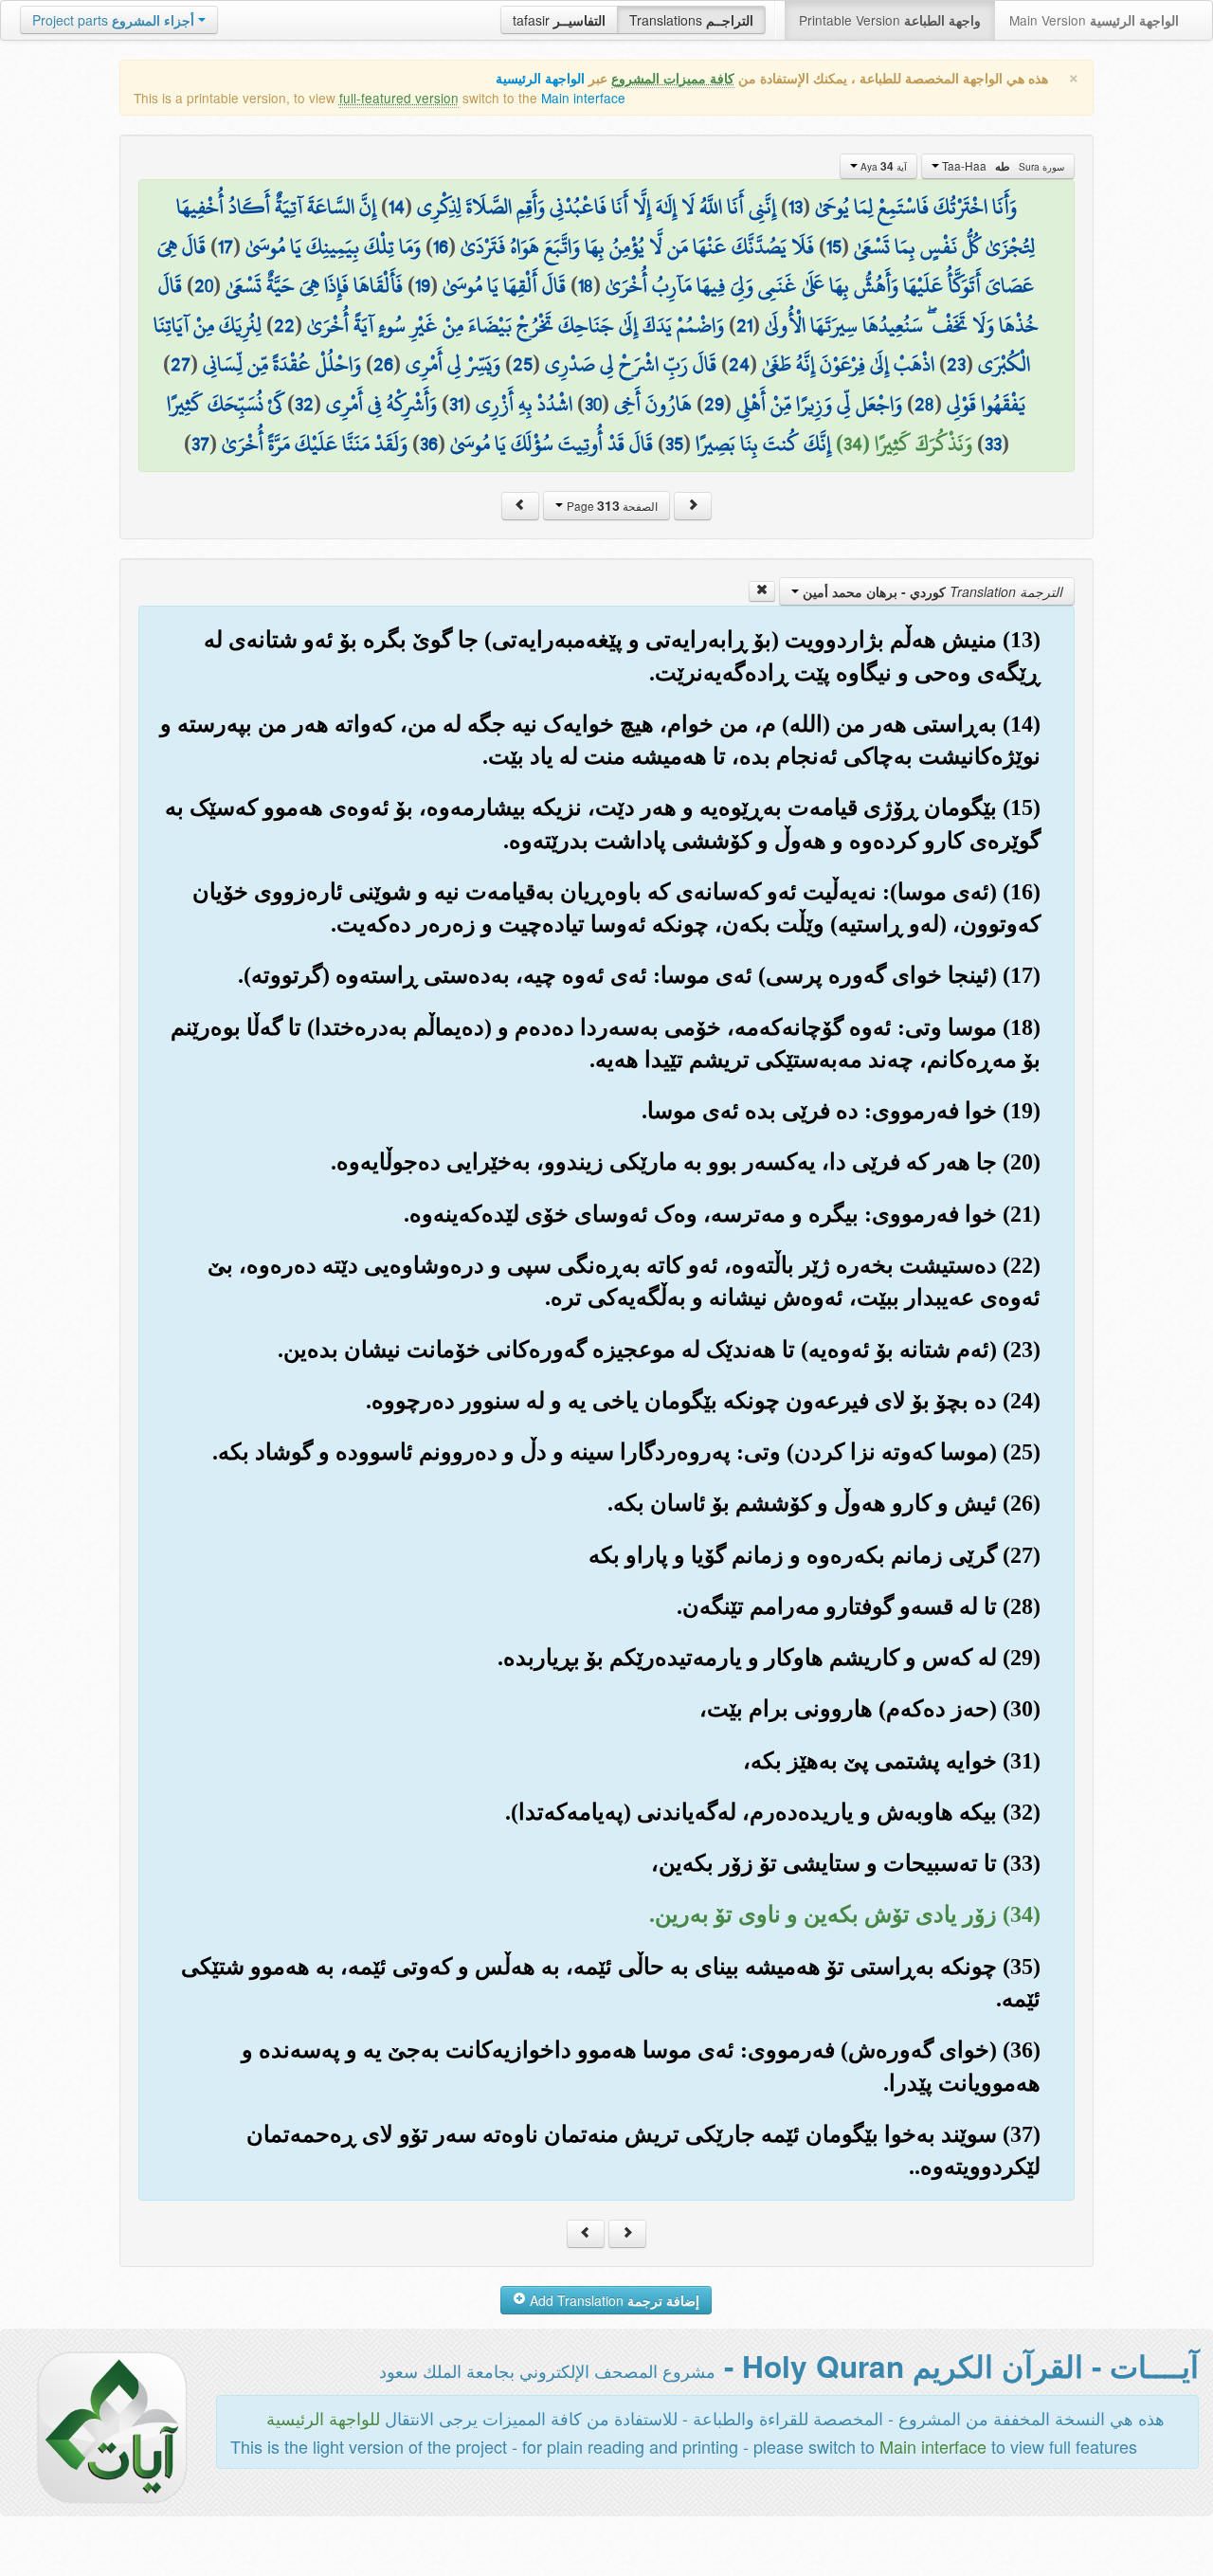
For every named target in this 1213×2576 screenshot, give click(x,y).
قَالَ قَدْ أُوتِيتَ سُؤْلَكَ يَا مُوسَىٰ (552, 444)
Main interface (583, 98)
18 (586, 285)
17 (226, 246)
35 (674, 444)
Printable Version (890, 20)
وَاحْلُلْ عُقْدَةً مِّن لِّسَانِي (282, 364)
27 (181, 364)
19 (423, 285)
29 (714, 404)
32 (304, 404)
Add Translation (613, 2300)
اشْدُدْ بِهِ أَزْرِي (524, 404)
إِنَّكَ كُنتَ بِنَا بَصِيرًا (763, 444)
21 (744, 325)
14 (397, 207)
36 (429, 444)
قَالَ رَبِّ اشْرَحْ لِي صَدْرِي (631, 364)
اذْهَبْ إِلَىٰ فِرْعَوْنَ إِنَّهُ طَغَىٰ (848, 364)
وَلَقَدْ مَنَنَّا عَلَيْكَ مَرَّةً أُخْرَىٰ (315, 444)
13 (796, 207)
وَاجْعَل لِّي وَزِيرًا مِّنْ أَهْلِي (819, 404)
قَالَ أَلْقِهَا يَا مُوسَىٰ (504, 285)
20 (204, 285)
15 (834, 246)
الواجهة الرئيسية (540, 78)
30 (593, 404)
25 (523, 364)
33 (993, 444)
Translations (691, 20)
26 (383, 364)
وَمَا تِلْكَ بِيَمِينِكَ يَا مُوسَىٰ (333, 246)
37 (200, 444)
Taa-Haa (1002, 166)
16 (441, 246)
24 (739, 364)
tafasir (559, 20)
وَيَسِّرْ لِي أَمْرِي (453, 364)
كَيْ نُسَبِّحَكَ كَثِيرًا (225, 404)
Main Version (1094, 20)
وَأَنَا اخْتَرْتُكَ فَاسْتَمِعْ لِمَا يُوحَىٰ (916, 207)
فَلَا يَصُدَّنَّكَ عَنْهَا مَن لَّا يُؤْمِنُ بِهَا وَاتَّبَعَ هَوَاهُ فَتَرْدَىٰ (637, 246)
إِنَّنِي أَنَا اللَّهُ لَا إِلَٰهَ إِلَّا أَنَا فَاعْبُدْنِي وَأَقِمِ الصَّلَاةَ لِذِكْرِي (597, 207)
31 (456, 404)
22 (284, 325)
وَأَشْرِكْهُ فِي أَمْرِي (381, 404)
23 (956, 364)
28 (924, 404)
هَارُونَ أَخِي (653, 404)
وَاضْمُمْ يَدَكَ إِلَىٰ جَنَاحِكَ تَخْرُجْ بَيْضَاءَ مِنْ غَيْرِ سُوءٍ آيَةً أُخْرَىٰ (516, 325)
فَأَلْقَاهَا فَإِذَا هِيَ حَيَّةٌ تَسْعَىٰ (314, 285)
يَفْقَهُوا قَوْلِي (986, 404)
